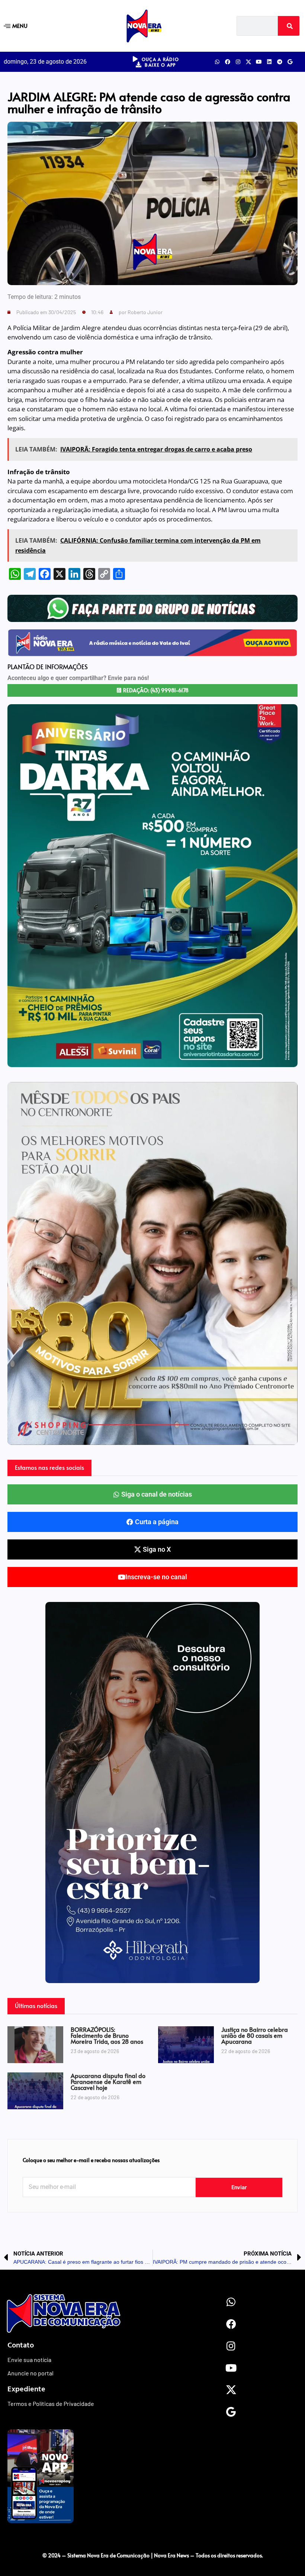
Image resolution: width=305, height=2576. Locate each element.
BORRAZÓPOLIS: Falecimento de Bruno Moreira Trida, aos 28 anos (107, 2035)
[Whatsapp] (217, 62)
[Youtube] (259, 62)
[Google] (290, 62)
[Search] (289, 26)
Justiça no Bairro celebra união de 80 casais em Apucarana (255, 2035)
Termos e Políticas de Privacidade (51, 2403)
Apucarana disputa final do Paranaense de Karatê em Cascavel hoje (108, 2081)
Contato (21, 2344)
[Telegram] (280, 62)
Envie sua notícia (29, 2360)
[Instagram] (238, 62)
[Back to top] (152, 2540)
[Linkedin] (269, 62)
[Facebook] (228, 62)
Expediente (26, 2388)
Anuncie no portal (30, 2373)
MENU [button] (20, 25)
